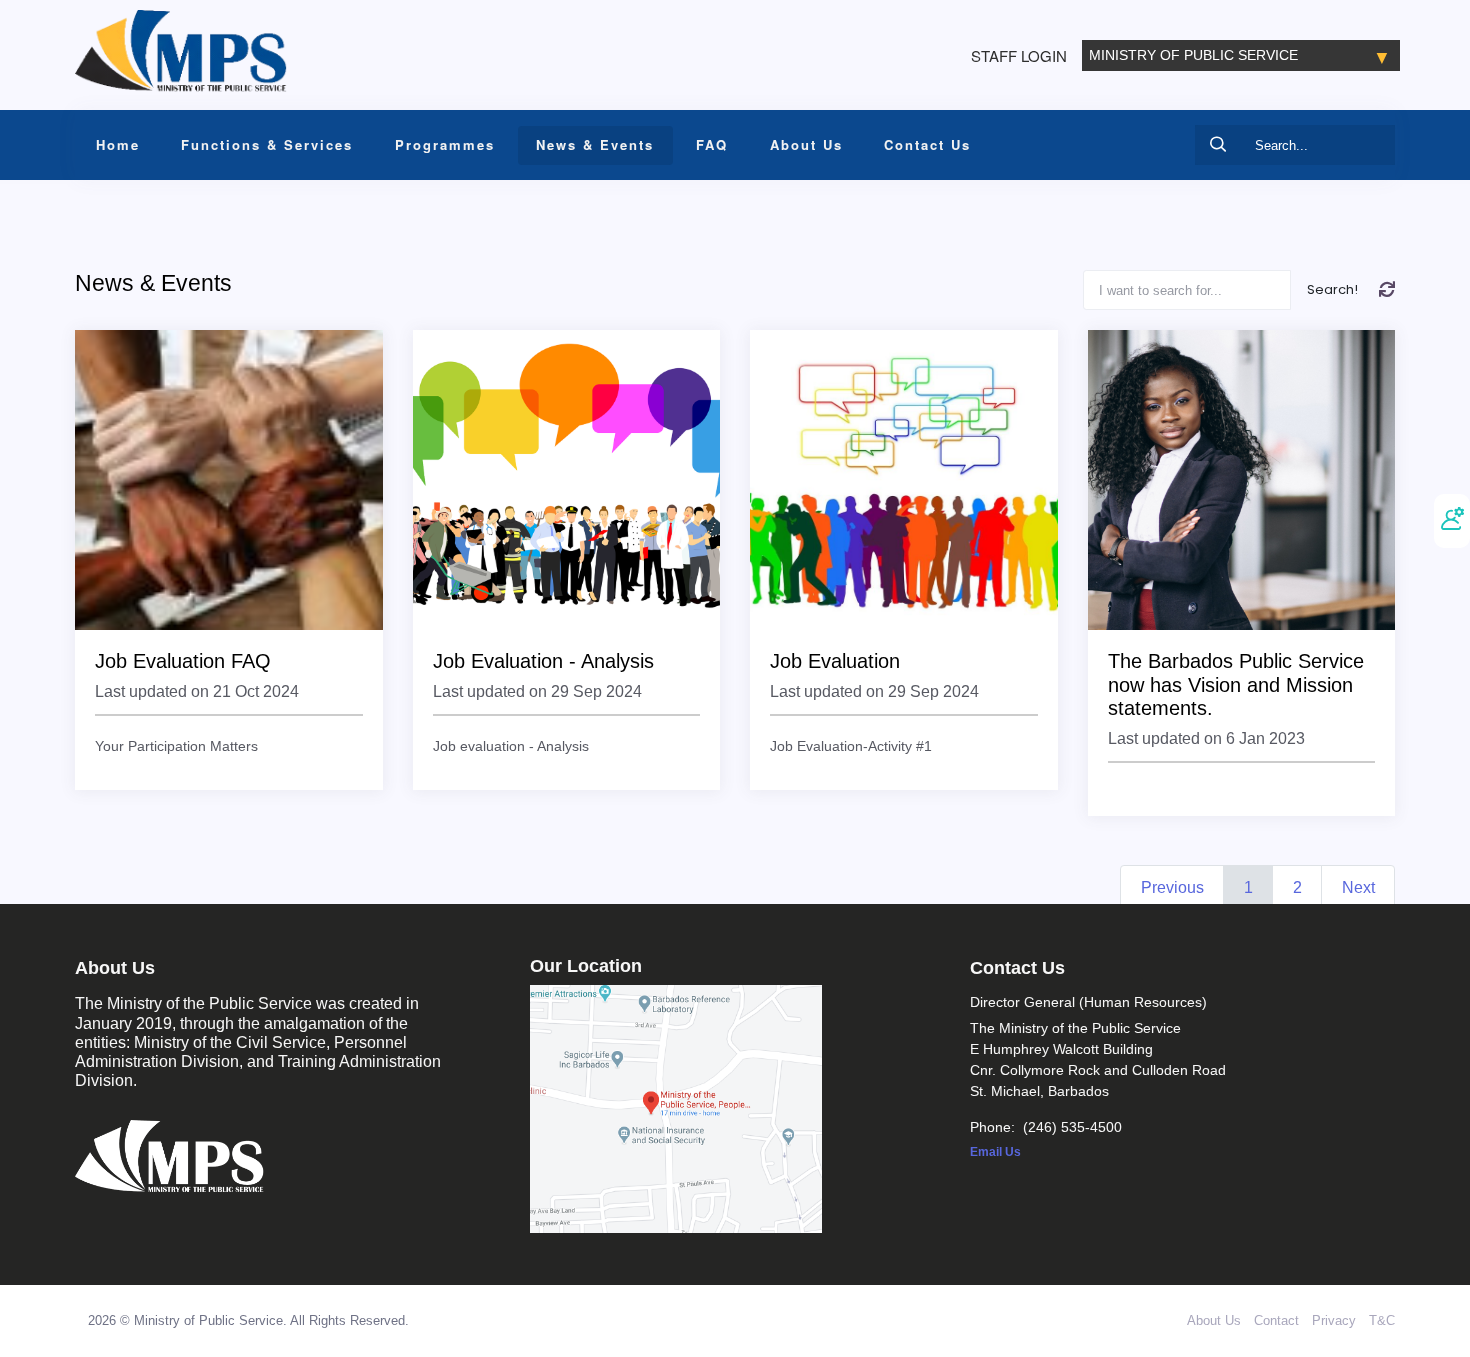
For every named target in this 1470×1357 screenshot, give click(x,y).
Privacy (1334, 1320)
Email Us (995, 1152)
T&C (1382, 1320)
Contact (1276, 1320)
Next (1358, 887)
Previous (1172, 887)
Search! (1332, 289)
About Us (1214, 1320)
